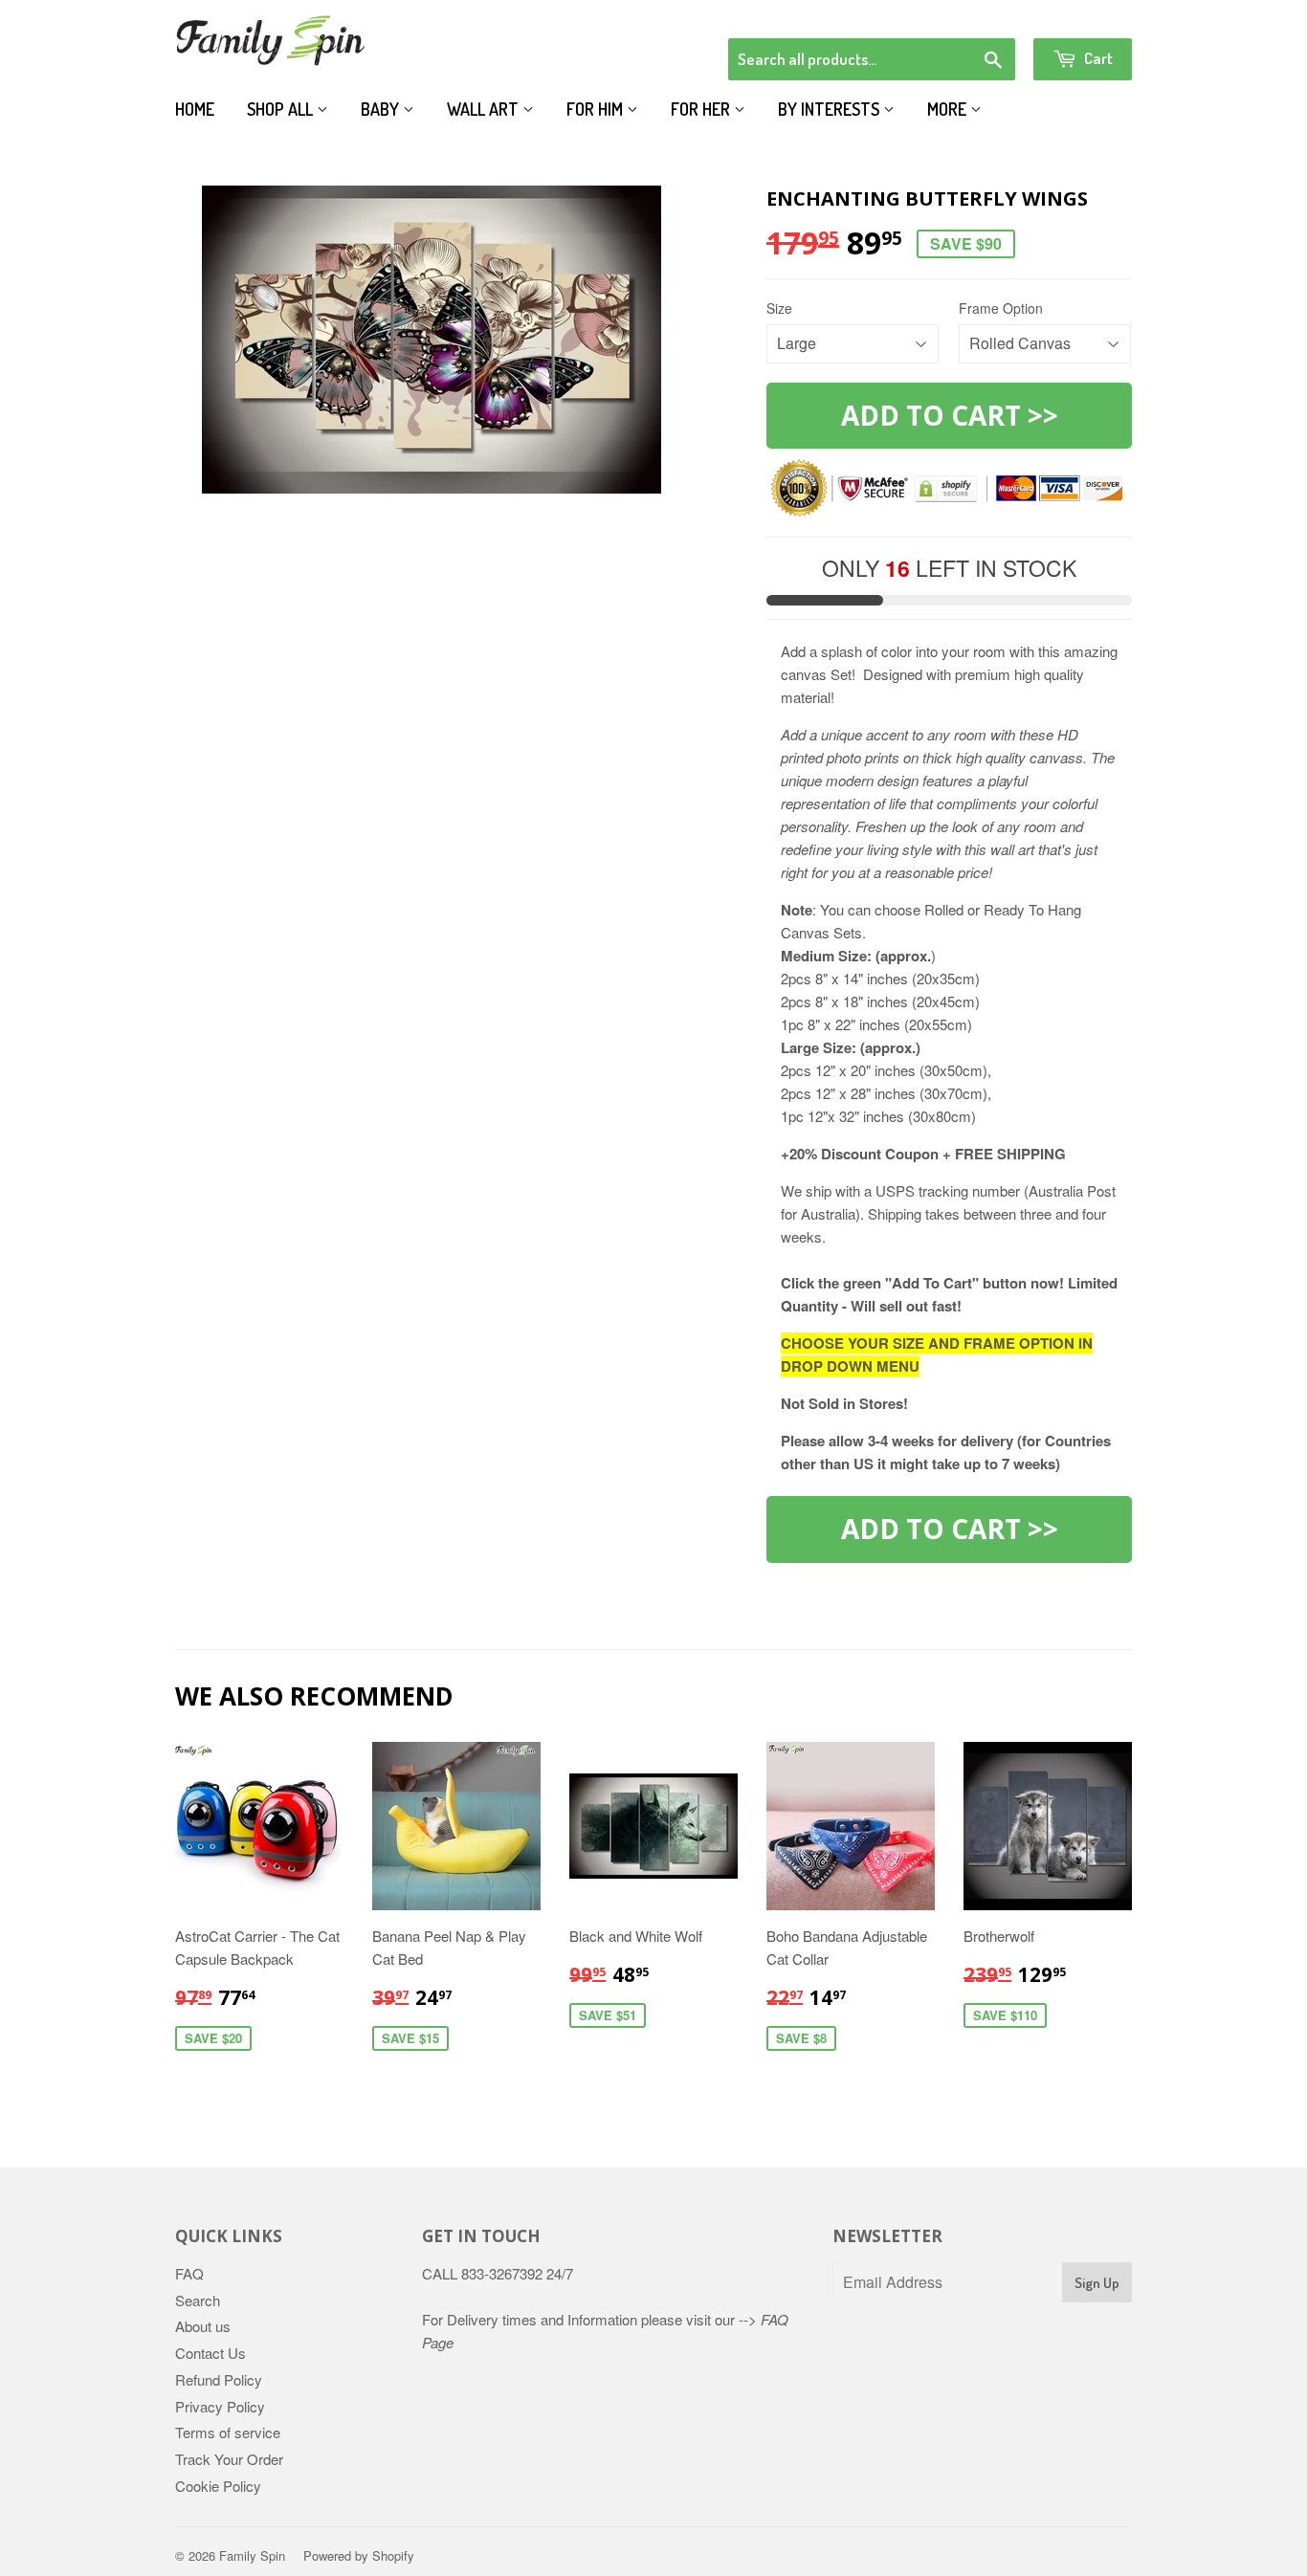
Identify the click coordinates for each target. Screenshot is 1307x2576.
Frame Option (1001, 308)
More (949, 109)
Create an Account (1078, 13)
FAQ (189, 2273)
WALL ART (485, 109)
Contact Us (210, 2353)
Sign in (975, 13)
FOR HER (702, 109)
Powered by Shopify (359, 2555)
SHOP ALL (282, 109)
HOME (195, 109)
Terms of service (228, 2432)
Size (779, 308)
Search (198, 2300)
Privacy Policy (220, 2406)
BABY (382, 109)
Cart (1097, 58)
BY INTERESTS (831, 109)
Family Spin (252, 2555)
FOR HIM (597, 109)
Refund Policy (219, 2379)
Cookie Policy (218, 2486)
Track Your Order (229, 2459)
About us (203, 2326)
